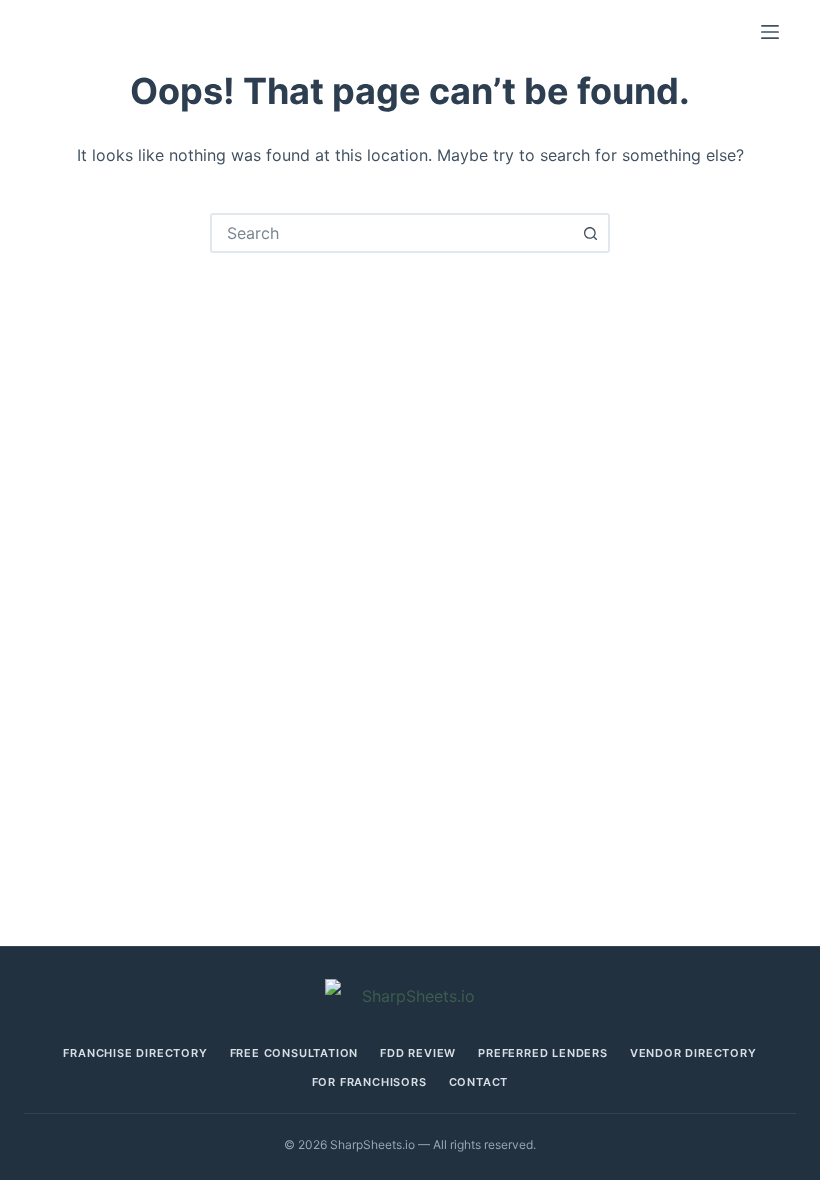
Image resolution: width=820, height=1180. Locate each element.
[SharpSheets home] (410, 996)
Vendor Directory (693, 1053)
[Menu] (770, 32)
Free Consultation (294, 1053)
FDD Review (418, 1053)
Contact (479, 1082)
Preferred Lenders (543, 1053)
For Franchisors (369, 1082)
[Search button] (590, 233)
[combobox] (392, 233)
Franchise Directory (135, 1053)
